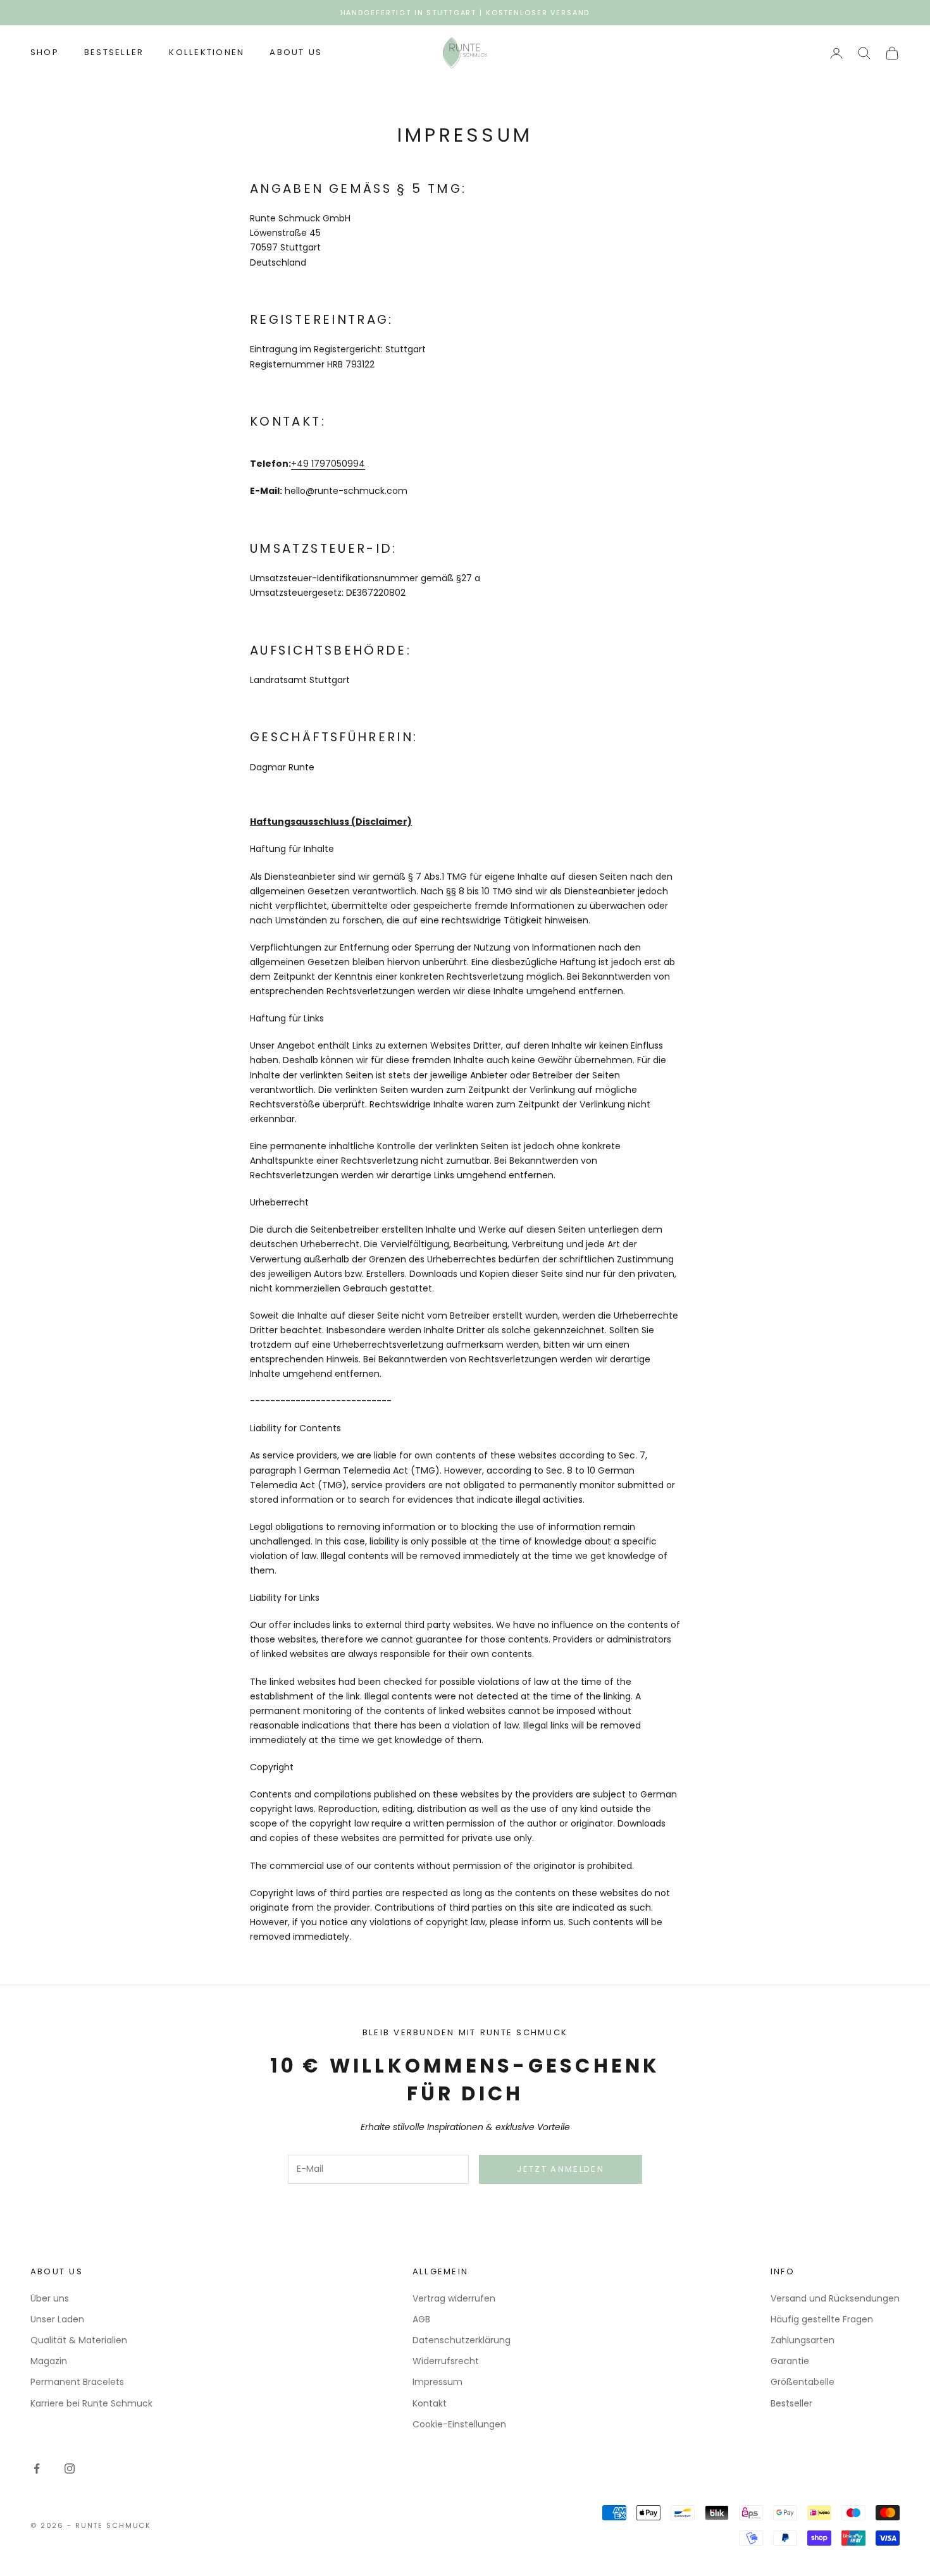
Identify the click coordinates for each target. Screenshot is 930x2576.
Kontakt (430, 2403)
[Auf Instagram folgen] (70, 2468)
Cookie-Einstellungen (459, 2424)
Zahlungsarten (803, 2340)
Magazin (49, 2361)
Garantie (790, 2361)
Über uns (50, 2298)
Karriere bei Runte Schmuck (91, 2403)
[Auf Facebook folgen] (37, 2468)
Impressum (437, 2382)
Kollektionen (207, 53)
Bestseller (114, 53)
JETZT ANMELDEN (561, 2169)
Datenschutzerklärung (462, 2340)
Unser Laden (57, 2319)
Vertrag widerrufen (454, 2298)
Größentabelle (803, 2382)
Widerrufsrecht (446, 2361)
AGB (421, 2319)
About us (296, 53)
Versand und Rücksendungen (835, 2298)
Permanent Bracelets (77, 2382)
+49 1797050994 (328, 464)
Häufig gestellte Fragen (822, 2319)
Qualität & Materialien (79, 2340)
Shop (45, 53)
